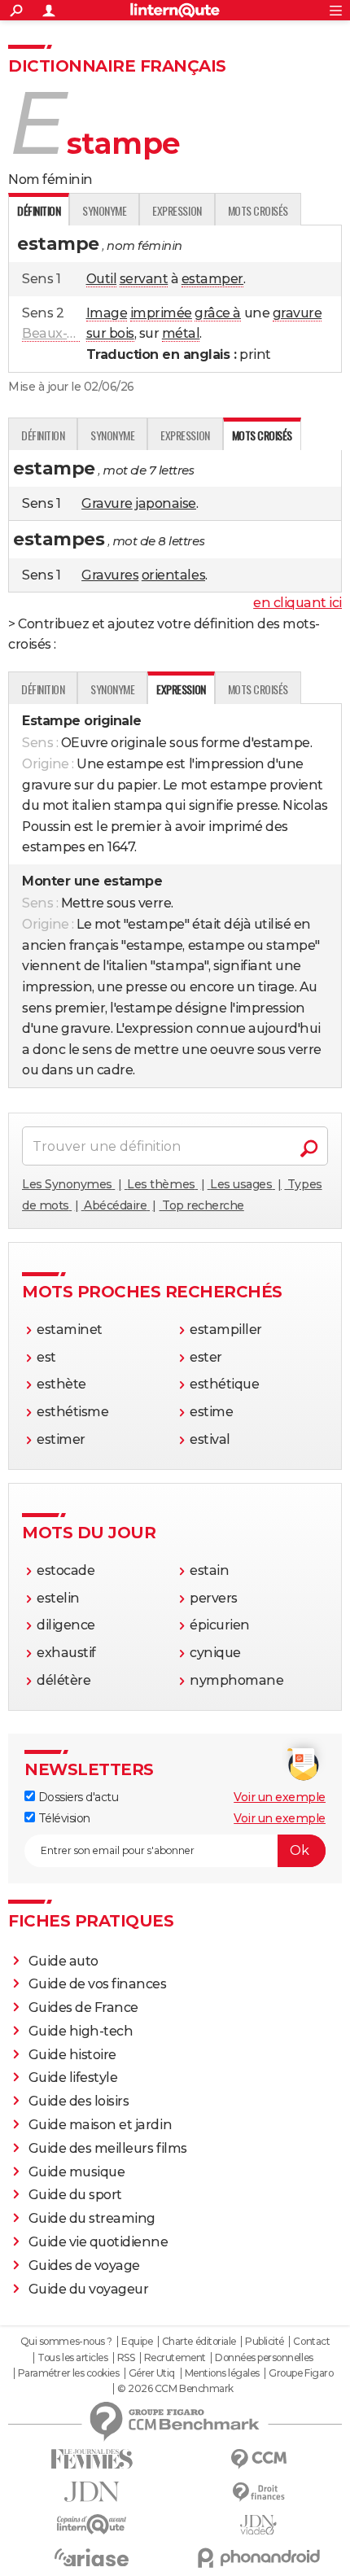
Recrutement (175, 2358)
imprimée (161, 313)
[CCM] (258, 2459)
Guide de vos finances (98, 1984)
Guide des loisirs (79, 2101)
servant (144, 279)
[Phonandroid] (258, 2558)
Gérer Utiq (152, 2373)
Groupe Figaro (301, 2373)
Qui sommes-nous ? (66, 2342)
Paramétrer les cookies (68, 2373)
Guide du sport (75, 2195)
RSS (126, 2358)
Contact (311, 2342)
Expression (177, 210)
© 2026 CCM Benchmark (175, 2389)
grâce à (218, 313)
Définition (43, 435)
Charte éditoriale (199, 2342)
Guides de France (83, 2007)
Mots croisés (258, 210)
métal (181, 333)
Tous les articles (72, 2358)
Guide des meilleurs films (108, 2148)
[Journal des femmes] (92, 2459)
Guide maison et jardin (100, 2125)
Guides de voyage (84, 2265)
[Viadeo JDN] (258, 2525)
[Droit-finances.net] (258, 2493)
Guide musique (77, 2172)
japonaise (166, 503)
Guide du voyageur (89, 2289)
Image (107, 313)
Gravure (107, 503)
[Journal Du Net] (92, 2492)
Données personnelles (264, 2358)
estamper (212, 279)
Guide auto (63, 1961)
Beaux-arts (57, 333)
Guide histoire (72, 2055)
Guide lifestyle (73, 2077)
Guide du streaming (92, 2218)
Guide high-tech (81, 2031)
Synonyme (104, 210)
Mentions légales (222, 2373)
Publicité (265, 2342)
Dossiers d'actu (77, 1797)
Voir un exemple (280, 1797)
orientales (173, 575)
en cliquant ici (297, 603)
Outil (102, 279)
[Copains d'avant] (92, 2524)
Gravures (110, 575)
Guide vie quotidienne (98, 2242)
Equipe (137, 2342)
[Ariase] (92, 2557)
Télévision (63, 1818)
